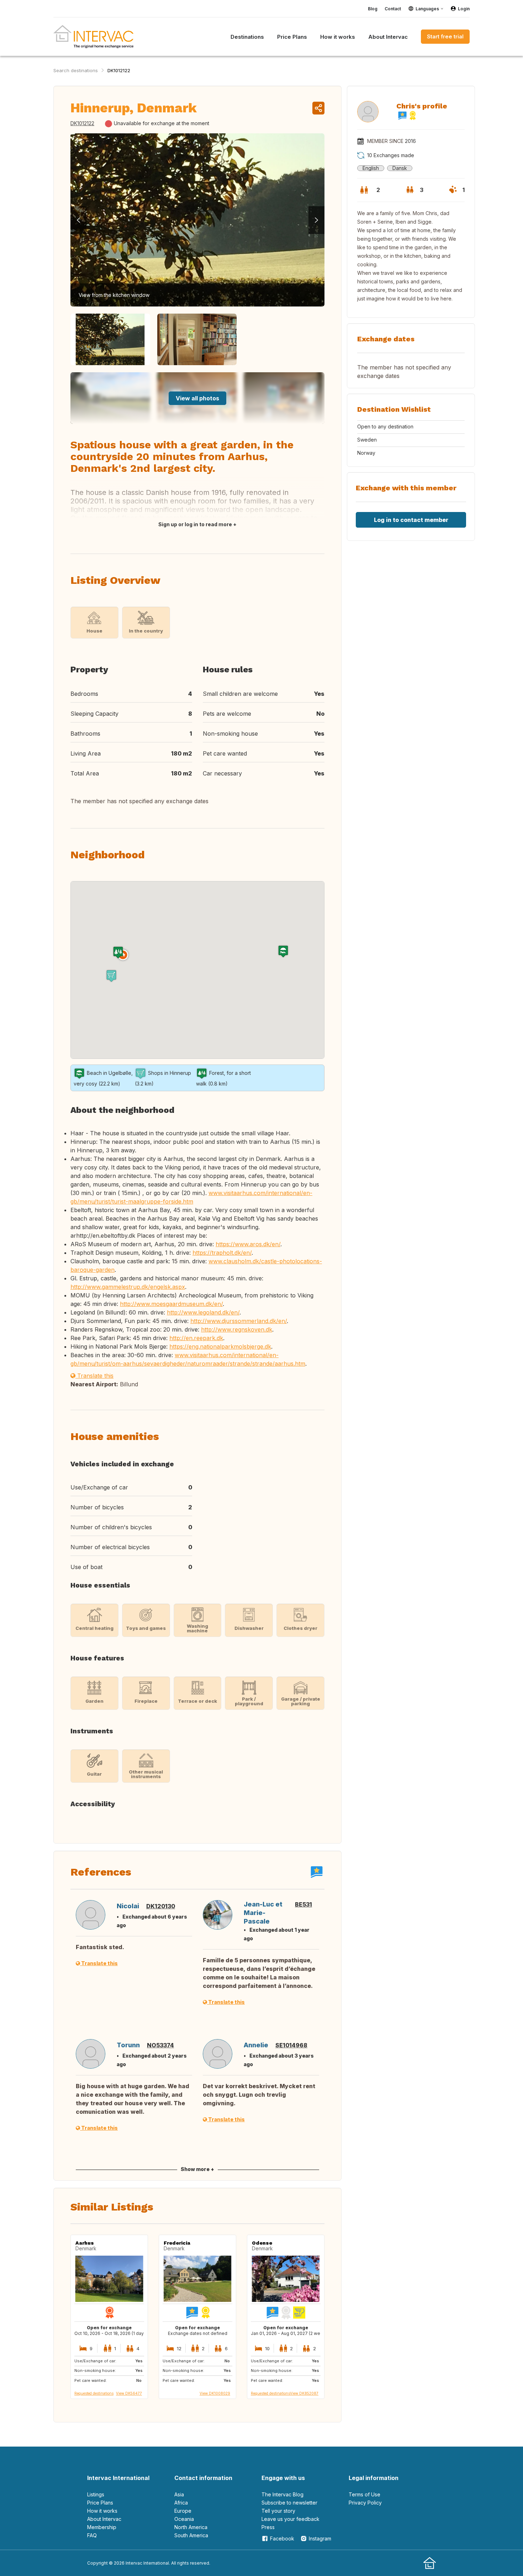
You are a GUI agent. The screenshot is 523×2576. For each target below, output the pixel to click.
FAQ (92, 2535)
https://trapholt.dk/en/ (222, 1253)
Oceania (184, 2519)
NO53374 (160, 2045)
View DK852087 (304, 2393)
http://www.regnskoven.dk (237, 1329)
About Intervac (104, 2519)
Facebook (282, 2538)
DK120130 (161, 1906)
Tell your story (278, 2511)
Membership (102, 2527)
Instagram (320, 2538)
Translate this (94, 1376)
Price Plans (100, 2503)
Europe (183, 2511)
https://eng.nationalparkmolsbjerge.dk (220, 1346)
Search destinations (76, 70)
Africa (181, 2503)
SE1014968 (291, 2045)
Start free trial (445, 36)
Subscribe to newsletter (289, 2503)
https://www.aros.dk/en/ (248, 1244)
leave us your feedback (290, 2519)
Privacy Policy (365, 2503)
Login (464, 9)
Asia (179, 2494)
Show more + (197, 2169)
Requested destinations (94, 2393)
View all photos (197, 398)
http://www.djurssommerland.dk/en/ (239, 1321)
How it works (102, 2511)
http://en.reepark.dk (196, 1338)
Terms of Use (364, 2494)
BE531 (303, 1904)
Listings (96, 2494)
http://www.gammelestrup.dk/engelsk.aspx (128, 1287)
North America (191, 2527)
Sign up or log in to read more (195, 524)
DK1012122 (119, 70)
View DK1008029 (215, 2393)
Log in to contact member (411, 520)
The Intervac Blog (282, 2494)
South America (191, 2535)
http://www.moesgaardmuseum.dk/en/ (171, 1304)
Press (268, 2527)
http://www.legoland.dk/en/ (203, 1312)
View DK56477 (129, 2393)
